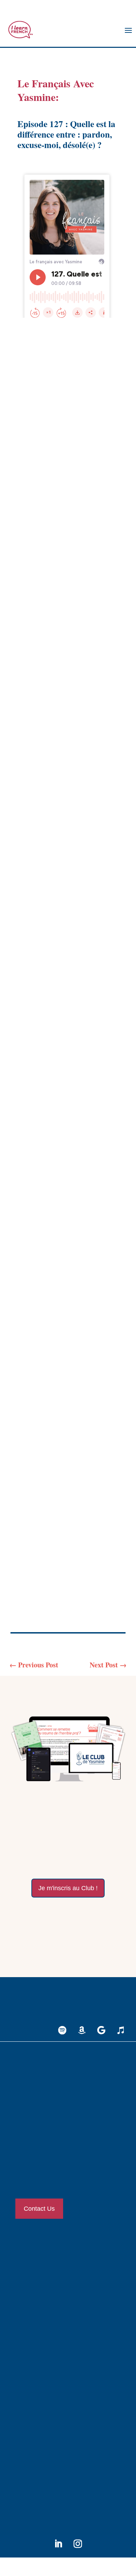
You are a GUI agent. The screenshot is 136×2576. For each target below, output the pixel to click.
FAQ (27, 2479)
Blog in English (38, 2359)
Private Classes (37, 2262)
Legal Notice (35, 2433)
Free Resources (37, 2382)
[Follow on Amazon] (82, 2030)
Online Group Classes (44, 2285)
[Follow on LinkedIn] (58, 2544)
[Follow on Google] (101, 2030)
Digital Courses (37, 2308)
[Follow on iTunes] (121, 2030)
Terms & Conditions (42, 2456)
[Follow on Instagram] (78, 2544)
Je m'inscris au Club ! (68, 1888)
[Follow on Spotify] (62, 2030)
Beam (85, 1565)
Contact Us (39, 2209)
